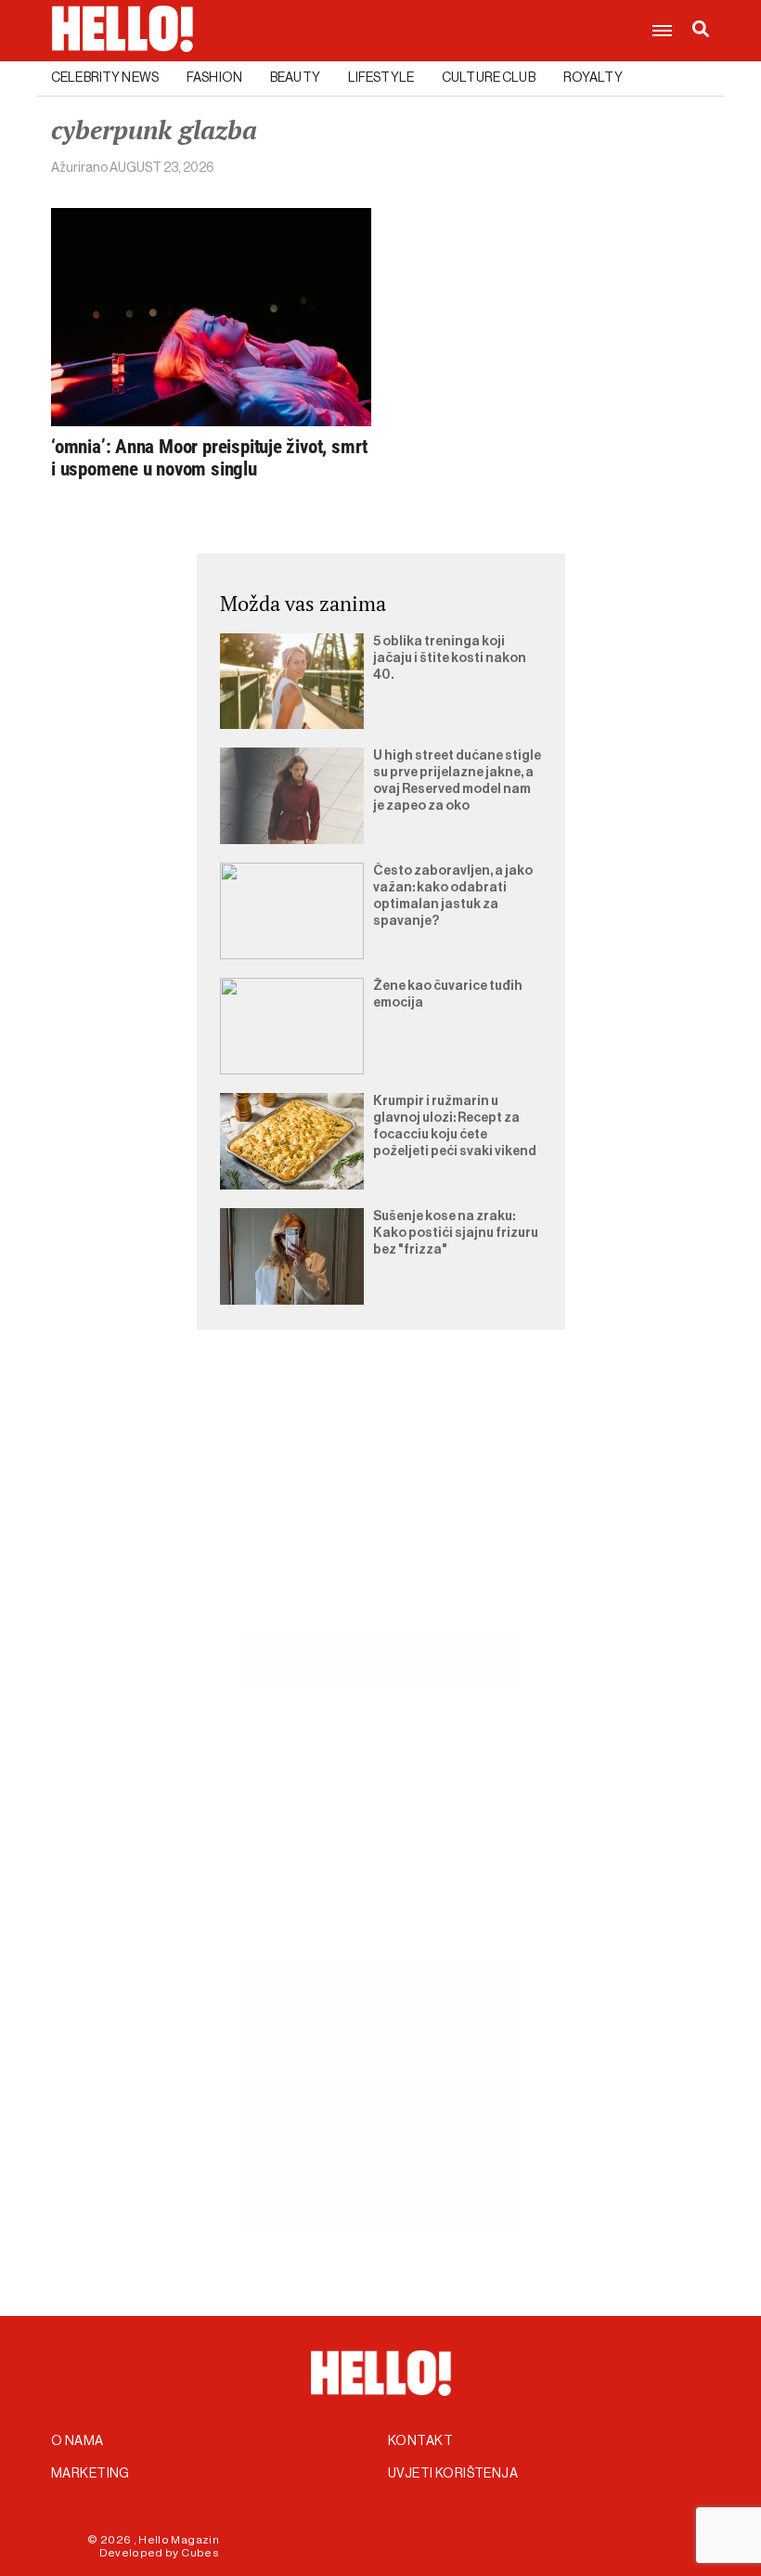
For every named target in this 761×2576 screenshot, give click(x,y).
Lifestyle (381, 78)
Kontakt (420, 2441)
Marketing (90, 2474)
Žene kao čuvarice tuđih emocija (448, 995)
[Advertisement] (380, 1503)
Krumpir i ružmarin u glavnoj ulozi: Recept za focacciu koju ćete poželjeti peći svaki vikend (455, 1126)
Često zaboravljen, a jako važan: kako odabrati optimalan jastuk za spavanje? (453, 896)
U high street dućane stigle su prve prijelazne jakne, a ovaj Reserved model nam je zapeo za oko (457, 781)
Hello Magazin (179, 2540)
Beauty (295, 78)
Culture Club (489, 78)
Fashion (214, 78)
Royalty (593, 78)
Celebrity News (105, 78)
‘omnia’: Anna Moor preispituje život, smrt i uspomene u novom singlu (209, 458)
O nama (77, 2441)
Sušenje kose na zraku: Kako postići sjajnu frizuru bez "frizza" (456, 1233)
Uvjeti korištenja (453, 2474)
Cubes (200, 2553)
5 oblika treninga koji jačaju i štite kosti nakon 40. (450, 658)
